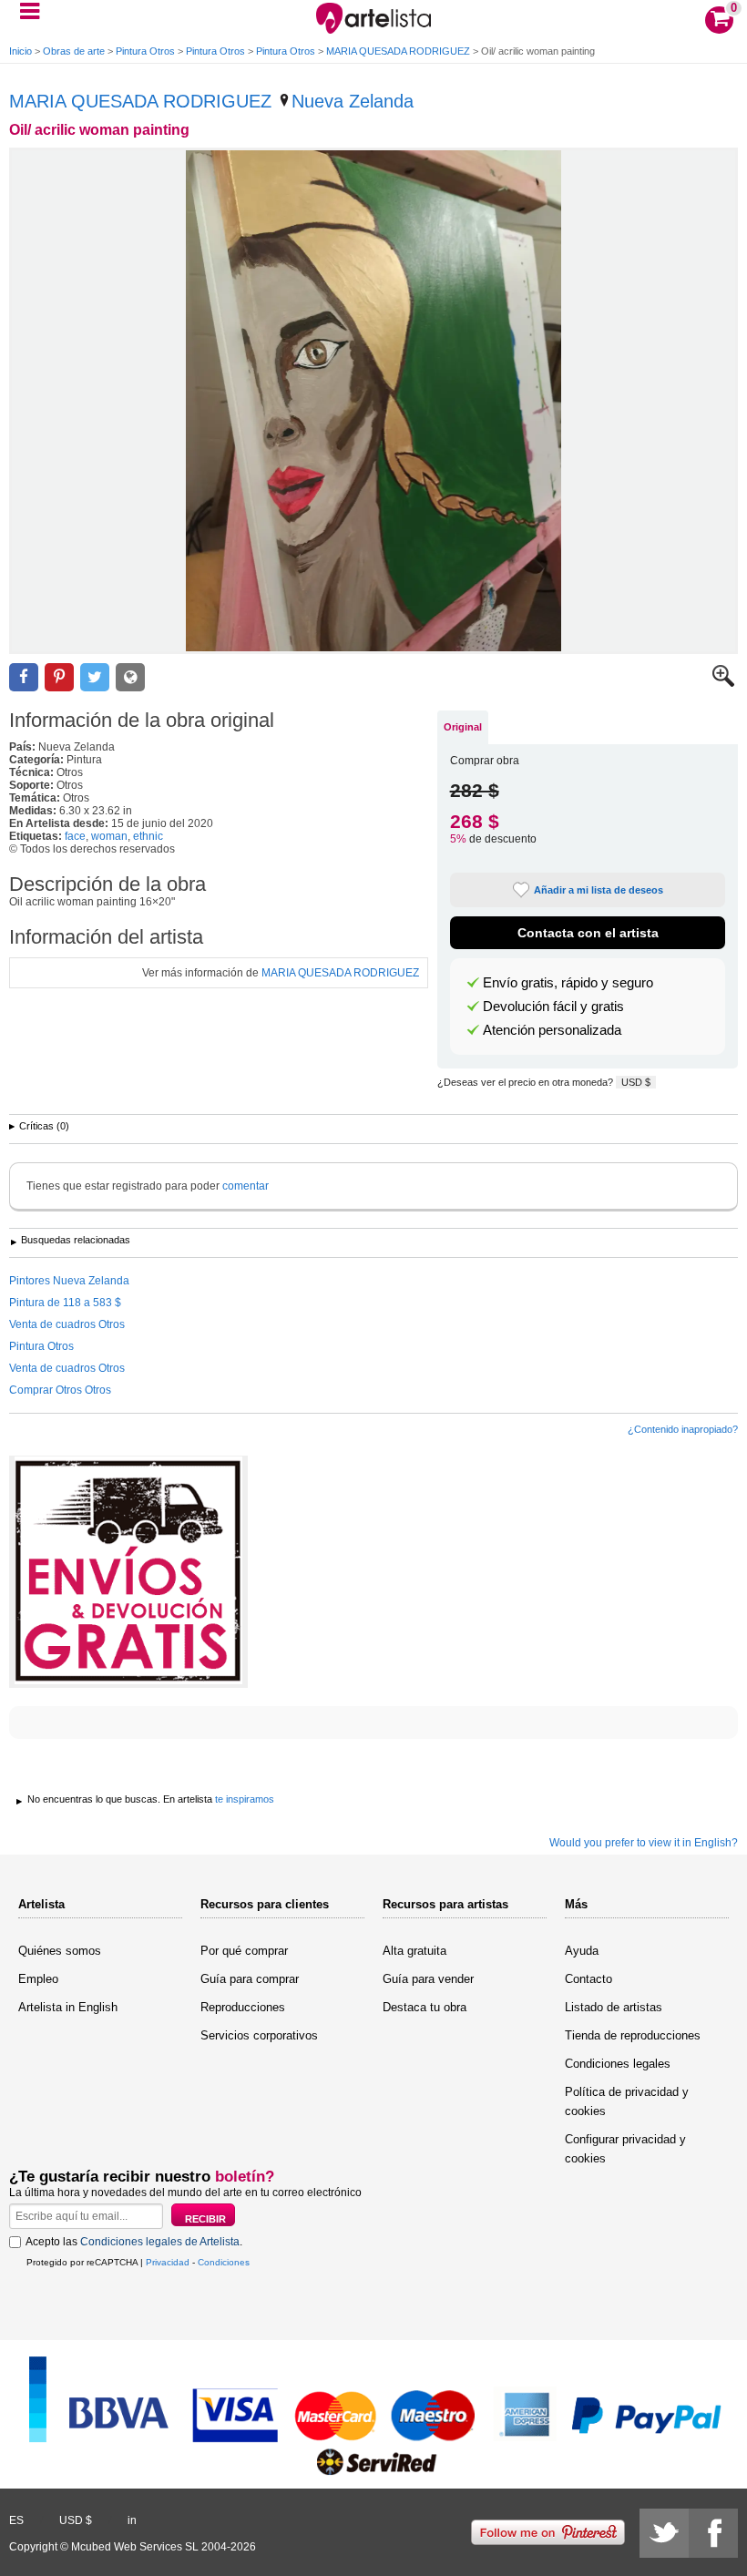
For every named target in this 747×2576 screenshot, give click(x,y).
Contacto (588, 1979)
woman (109, 836)
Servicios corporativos (259, 2035)
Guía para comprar (250, 1979)
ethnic (148, 836)
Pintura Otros (145, 51)
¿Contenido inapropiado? (683, 1429)
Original (463, 727)
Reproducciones (243, 2007)
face (75, 836)
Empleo (38, 1979)
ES (16, 2520)
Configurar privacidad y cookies (625, 2149)
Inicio (20, 51)
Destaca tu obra (425, 2007)
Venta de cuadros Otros (67, 1324)
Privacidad (168, 2262)
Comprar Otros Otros (60, 1390)
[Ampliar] (723, 683)
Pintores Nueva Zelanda (69, 1281)
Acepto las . (134, 2242)
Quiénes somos (60, 1951)
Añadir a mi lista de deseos (599, 890)
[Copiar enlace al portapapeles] (130, 677)
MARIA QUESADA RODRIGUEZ (398, 51)
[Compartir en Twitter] (95, 677)
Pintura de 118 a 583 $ (65, 1303)
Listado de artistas (614, 2007)
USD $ (636, 1082)
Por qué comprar (244, 1951)
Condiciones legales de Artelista (160, 2242)
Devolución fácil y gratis (553, 1007)
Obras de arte (74, 51)
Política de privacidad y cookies (627, 2101)
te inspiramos (245, 1799)
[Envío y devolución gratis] (128, 1572)
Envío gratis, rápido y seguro (568, 983)
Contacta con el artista (588, 933)
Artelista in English (68, 2007)
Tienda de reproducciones (633, 2035)
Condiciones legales (618, 2064)
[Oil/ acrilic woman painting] (373, 401)
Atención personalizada (552, 1030)
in (132, 2520)
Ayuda (582, 1951)
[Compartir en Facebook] (24, 677)
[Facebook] (713, 2533)
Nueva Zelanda (353, 101)
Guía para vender (428, 1979)
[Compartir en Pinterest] (59, 677)
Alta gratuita (414, 1951)
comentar (246, 1186)
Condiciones (224, 2262)
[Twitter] (664, 2533)
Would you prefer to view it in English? (644, 1843)
